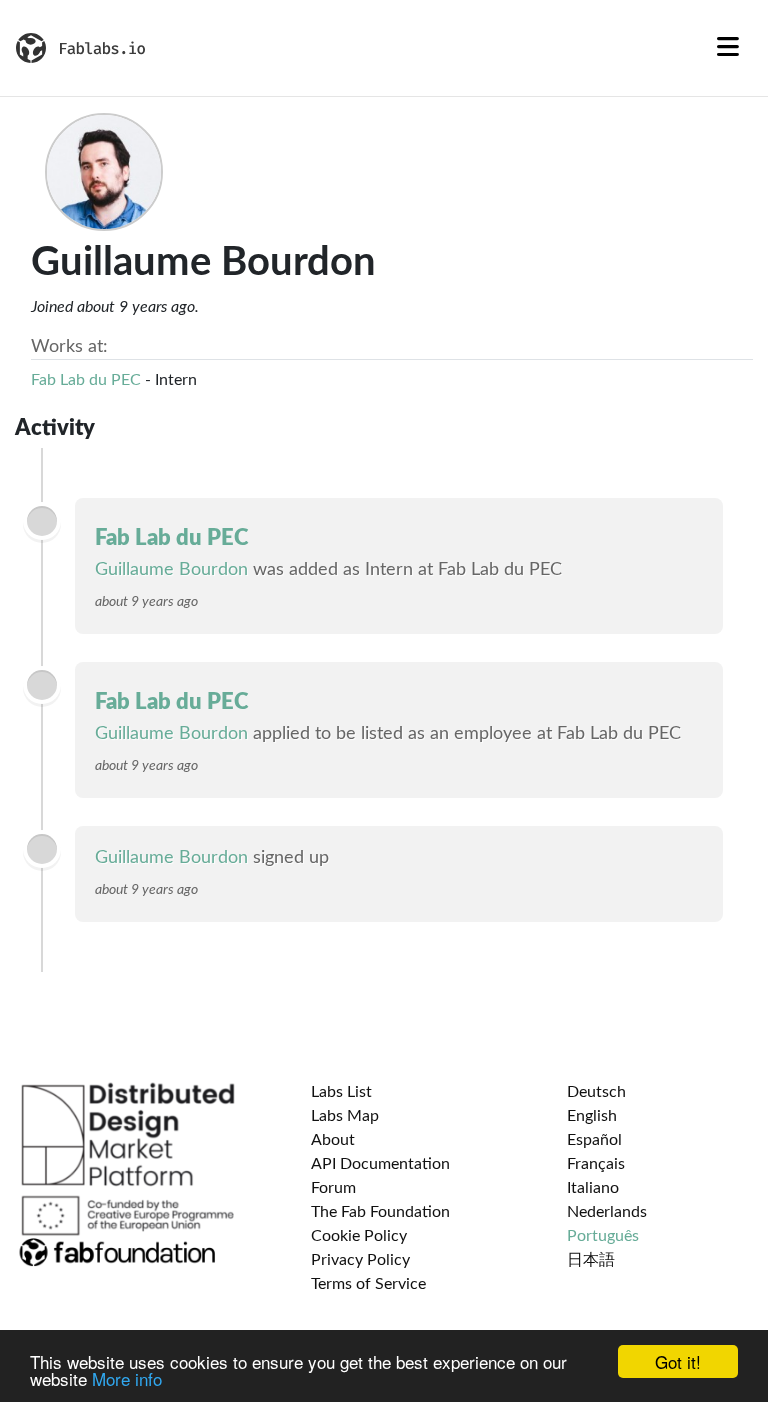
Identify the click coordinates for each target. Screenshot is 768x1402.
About (333, 1140)
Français (596, 1164)
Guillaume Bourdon (171, 570)
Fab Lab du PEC (86, 380)
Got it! (678, 1361)
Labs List (341, 1092)
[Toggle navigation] (728, 48)
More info (127, 1378)
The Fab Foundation (380, 1212)
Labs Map (345, 1116)
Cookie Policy (359, 1236)
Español (594, 1140)
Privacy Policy (360, 1260)
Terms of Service (368, 1284)
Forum (333, 1188)
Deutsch (596, 1092)
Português (603, 1236)
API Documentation (380, 1164)
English (592, 1116)
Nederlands (607, 1212)
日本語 (591, 1260)
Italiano (593, 1188)
